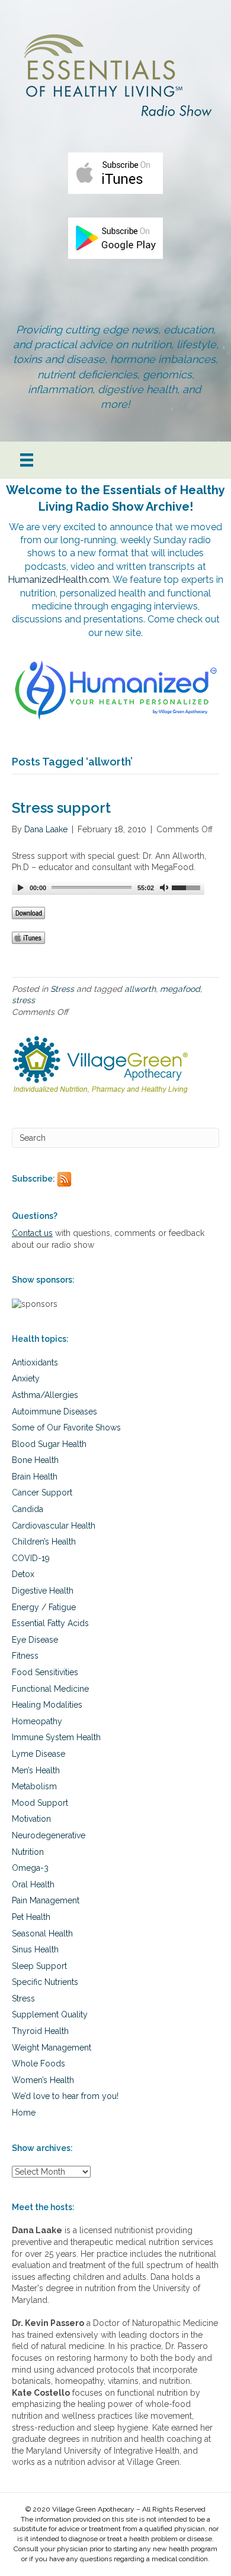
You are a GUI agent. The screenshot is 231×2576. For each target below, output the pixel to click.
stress (23, 1000)
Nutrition (28, 1852)
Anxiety (26, 1378)
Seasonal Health (42, 1933)
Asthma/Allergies (45, 1395)
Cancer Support (42, 1493)
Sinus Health (35, 1949)
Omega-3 (30, 1868)
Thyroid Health (40, 2031)
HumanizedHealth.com (58, 580)
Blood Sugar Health (49, 1444)
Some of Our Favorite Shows (66, 1427)
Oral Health (33, 1884)
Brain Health (35, 1477)
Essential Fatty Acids (50, 1623)
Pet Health (31, 1917)
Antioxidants (35, 1362)
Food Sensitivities (45, 1672)
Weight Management (52, 2048)
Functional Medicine (50, 1689)
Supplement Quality (50, 2014)
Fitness (25, 1656)
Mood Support (40, 1803)
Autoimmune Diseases (54, 1412)
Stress (62, 989)
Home (24, 2113)
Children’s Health (44, 1542)
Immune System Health (56, 1737)
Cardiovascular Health (54, 1526)
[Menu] (27, 460)
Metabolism (34, 1786)
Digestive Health (43, 1591)
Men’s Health (36, 1770)
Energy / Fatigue (44, 1607)
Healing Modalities (47, 1705)
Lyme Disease (38, 1754)
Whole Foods (38, 2064)
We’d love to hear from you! (65, 2096)
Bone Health (35, 1460)
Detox (23, 1574)
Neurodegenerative (49, 1835)
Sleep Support (39, 1966)
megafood (180, 989)
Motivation (31, 1819)
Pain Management (46, 1900)
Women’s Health (43, 2080)
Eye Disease (35, 1640)
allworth (140, 989)
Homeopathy (37, 1721)
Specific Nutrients (45, 1982)
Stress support (61, 808)
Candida (28, 1509)
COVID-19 (31, 1558)
